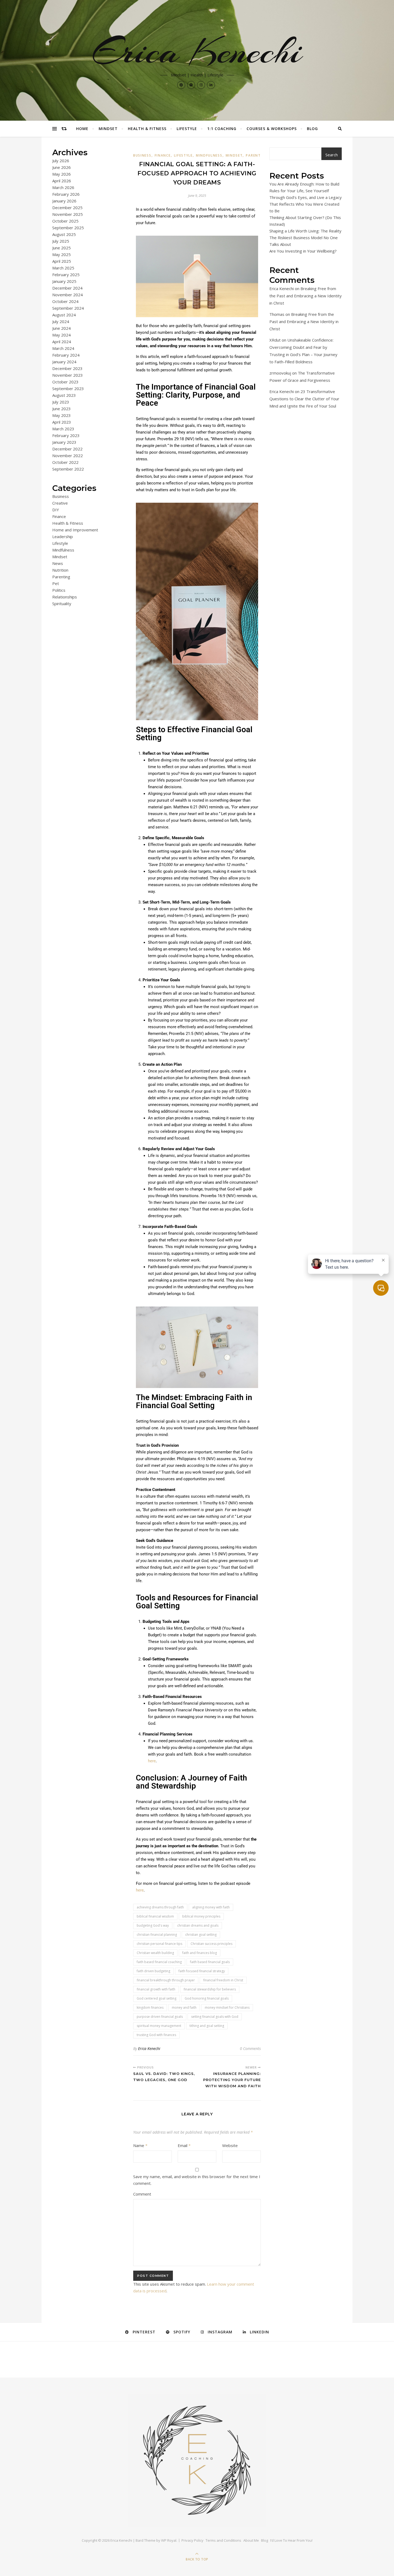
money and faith (184, 2007)
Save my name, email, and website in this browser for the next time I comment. (197, 2180)
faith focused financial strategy (202, 1971)
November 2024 (68, 295)
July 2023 (61, 402)
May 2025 (62, 254)
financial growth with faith (156, 1989)
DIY (56, 510)
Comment (142, 2194)
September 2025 (68, 228)
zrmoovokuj (280, 373)
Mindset (108, 129)
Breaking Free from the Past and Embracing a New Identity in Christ (306, 296)
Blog (312, 129)
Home (82, 129)
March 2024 (63, 348)
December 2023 (67, 368)
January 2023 (64, 442)
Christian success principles (211, 1944)
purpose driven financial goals (160, 2017)
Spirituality (62, 604)
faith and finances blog (200, 1953)
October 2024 (65, 301)
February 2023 (66, 435)
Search (332, 155)
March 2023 (63, 429)
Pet (56, 583)
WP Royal (169, 2540)
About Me (251, 2540)
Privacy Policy (192, 2540)
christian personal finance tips (159, 1944)
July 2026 (61, 161)
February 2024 (66, 355)
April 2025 (62, 261)
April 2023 (62, 422)
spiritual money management (159, 2026)
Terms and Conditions (223, 2540)
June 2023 (62, 409)
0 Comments (250, 2048)
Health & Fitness (147, 129)
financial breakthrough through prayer (166, 1980)
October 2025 (65, 221)
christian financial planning (157, 1935)
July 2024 (61, 321)
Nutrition (60, 570)
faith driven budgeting (153, 1971)
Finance (59, 516)
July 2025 (61, 241)
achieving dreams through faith (160, 1907)
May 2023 (62, 415)
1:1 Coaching (222, 129)
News (58, 563)
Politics (59, 590)
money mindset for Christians (227, 2007)
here (152, 1761)
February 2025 (66, 275)
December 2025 (67, 208)
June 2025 (62, 248)
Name (140, 2145)
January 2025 (64, 281)
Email (184, 2145)
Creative (60, 503)
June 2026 (62, 167)
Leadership (63, 536)
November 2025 (68, 214)
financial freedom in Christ (223, 1980)
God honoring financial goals (207, 1998)
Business (61, 496)
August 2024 (64, 315)
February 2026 (66, 194)
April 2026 (62, 181)
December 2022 (67, 449)
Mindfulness (63, 550)
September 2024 (68, 308)
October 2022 (65, 462)
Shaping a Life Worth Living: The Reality (305, 231)
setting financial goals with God (215, 2017)
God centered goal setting (157, 1998)
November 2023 (68, 375)
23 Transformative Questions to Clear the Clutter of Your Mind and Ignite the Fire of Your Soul (304, 399)
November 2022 (68, 456)
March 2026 (63, 187)
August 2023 (64, 395)
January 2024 (64, 362)
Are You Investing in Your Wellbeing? (303, 251)
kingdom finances (150, 2007)
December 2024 (67, 288)
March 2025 (63, 268)
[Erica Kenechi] (197, 2460)
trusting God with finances (156, 2035)
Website (230, 2145)
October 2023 (65, 382)
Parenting (61, 577)
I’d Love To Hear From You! (291, 2540)
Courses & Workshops (272, 129)
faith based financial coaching (159, 1962)
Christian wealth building (155, 1953)
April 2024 (62, 342)
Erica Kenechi (197, 51)
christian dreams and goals (198, 1925)
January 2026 (64, 201)
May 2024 (62, 335)
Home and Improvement (75, 530)
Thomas (277, 314)
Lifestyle (187, 129)
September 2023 (68, 388)
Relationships (65, 597)
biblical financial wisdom (155, 1916)
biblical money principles (201, 1916)
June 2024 (62, 328)
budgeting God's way (153, 1925)
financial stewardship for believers (210, 1989)
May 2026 (62, 174)
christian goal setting (201, 1935)
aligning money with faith (211, 1907)
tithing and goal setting (207, 2026)
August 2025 (64, 234)
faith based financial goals (210, 1962)
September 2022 (68, 469)
